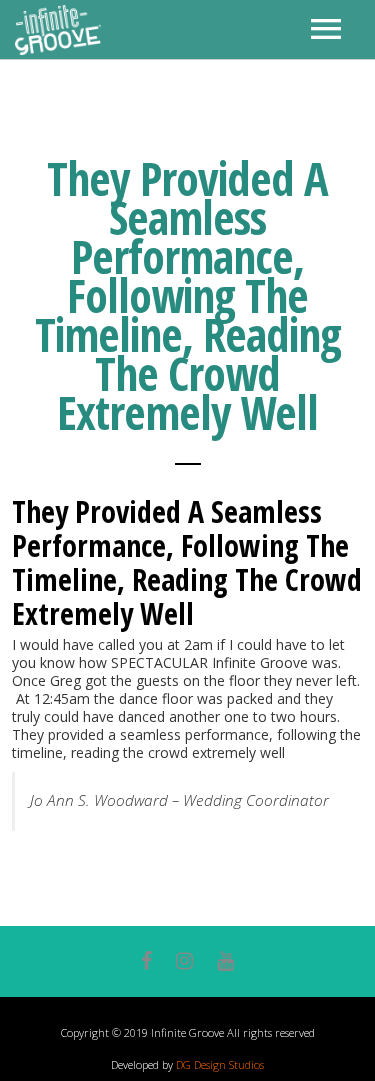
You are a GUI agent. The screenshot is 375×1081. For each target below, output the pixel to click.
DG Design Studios (220, 1064)
